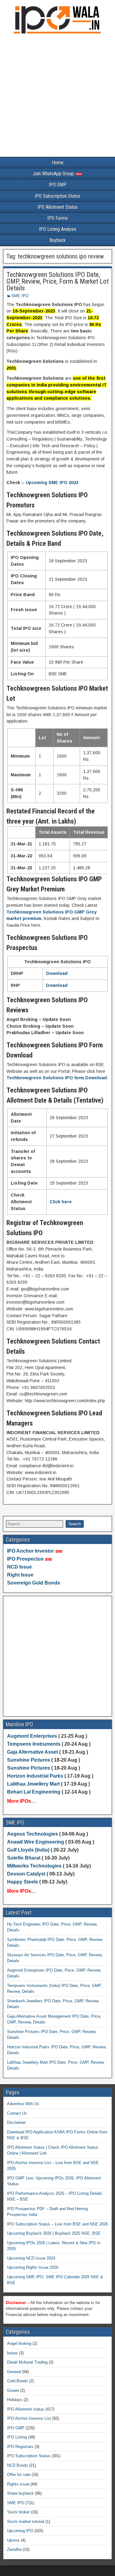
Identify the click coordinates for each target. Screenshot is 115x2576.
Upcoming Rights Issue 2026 (33, 2267)
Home (58, 163)
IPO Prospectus (25, 1559)
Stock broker (18, 2512)
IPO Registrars (20, 2447)
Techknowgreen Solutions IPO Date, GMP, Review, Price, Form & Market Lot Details (57, 281)
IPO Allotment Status (57, 207)
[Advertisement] (57, 97)
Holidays (15, 2400)
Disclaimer (16, 2122)
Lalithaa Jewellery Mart (33, 1784)
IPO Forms (57, 218)
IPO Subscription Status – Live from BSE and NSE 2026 (57, 2224)
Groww (13, 2390)
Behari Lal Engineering (34, 1792)
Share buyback (20, 2493)
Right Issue (20, 1575)
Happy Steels (23, 1882)
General (14, 2372)
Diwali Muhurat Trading (27, 2362)
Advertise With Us (23, 2104)
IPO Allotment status (26, 2409)
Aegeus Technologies (33, 1834)
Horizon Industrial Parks (35, 1776)
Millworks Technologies (34, 1866)
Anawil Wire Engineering (36, 1842)
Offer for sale (19, 2475)
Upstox (13, 2540)
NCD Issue (19, 1567)
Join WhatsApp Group (54, 174)
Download (57, 973)
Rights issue (18, 2484)
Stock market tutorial (26, 2522)
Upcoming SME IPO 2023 (52, 483)
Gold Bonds (17, 2381)
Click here (61, 1202)
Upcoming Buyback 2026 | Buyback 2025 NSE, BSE (54, 2233)
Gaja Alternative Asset (33, 1752)
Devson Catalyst (26, 1874)
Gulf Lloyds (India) (29, 1850)
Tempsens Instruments (34, 1744)
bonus (12, 2353)
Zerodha (14, 2549)
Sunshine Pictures (29, 1760)
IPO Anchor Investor (31, 1551)
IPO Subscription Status (57, 196)
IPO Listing (17, 2437)
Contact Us (17, 2113)
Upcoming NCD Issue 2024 (31, 2258)
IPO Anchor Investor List (29, 2418)
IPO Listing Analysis (58, 229)
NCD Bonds (17, 2465)
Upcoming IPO (20, 2531)
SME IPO (20, 296)
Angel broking (19, 2343)
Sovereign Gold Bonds (34, 1583)
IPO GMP (58, 185)
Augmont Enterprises (33, 1736)
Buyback (57, 240)
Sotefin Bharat (24, 1858)
